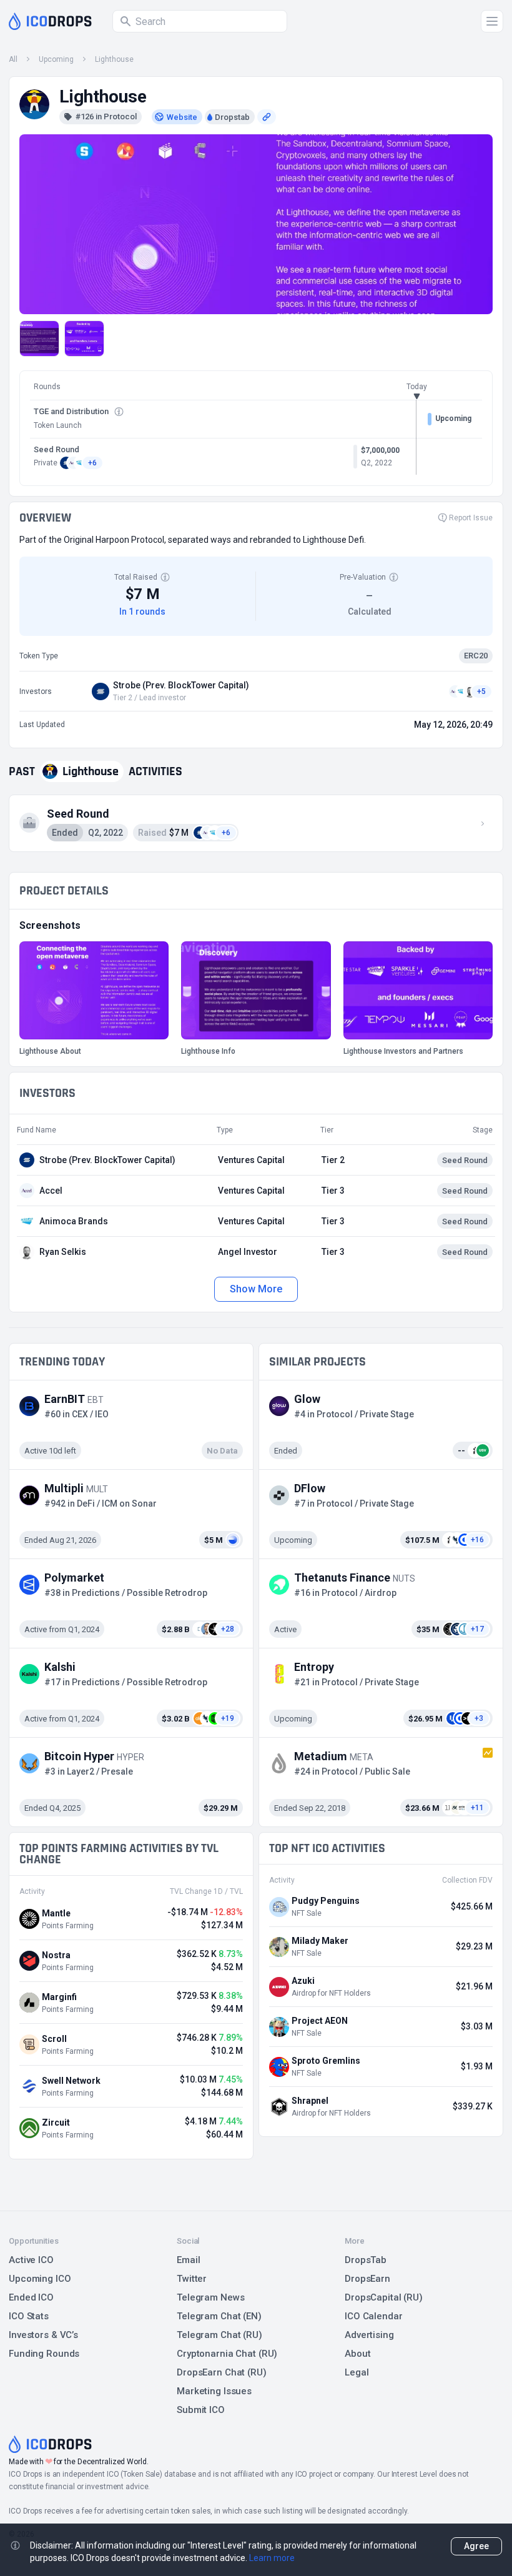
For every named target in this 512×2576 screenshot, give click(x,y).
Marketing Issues (214, 2391)
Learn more (272, 2558)
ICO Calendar (374, 2316)
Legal (357, 2372)
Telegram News (210, 2297)
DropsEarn (367, 2279)
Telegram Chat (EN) (219, 2316)
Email (188, 2260)
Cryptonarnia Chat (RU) (227, 2354)
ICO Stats (29, 2316)
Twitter (192, 2279)
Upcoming (56, 59)
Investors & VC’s (43, 2335)
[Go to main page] (50, 21)
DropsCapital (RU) (384, 2297)
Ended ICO (31, 2297)
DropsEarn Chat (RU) (222, 2372)
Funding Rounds (44, 2354)
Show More (256, 1289)
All (13, 59)
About (357, 2354)
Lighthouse (114, 59)
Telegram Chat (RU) (219, 2335)
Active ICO (31, 2260)
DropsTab (366, 2260)
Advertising (369, 2335)
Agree (476, 2546)
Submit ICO (201, 2410)
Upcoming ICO (40, 2279)
